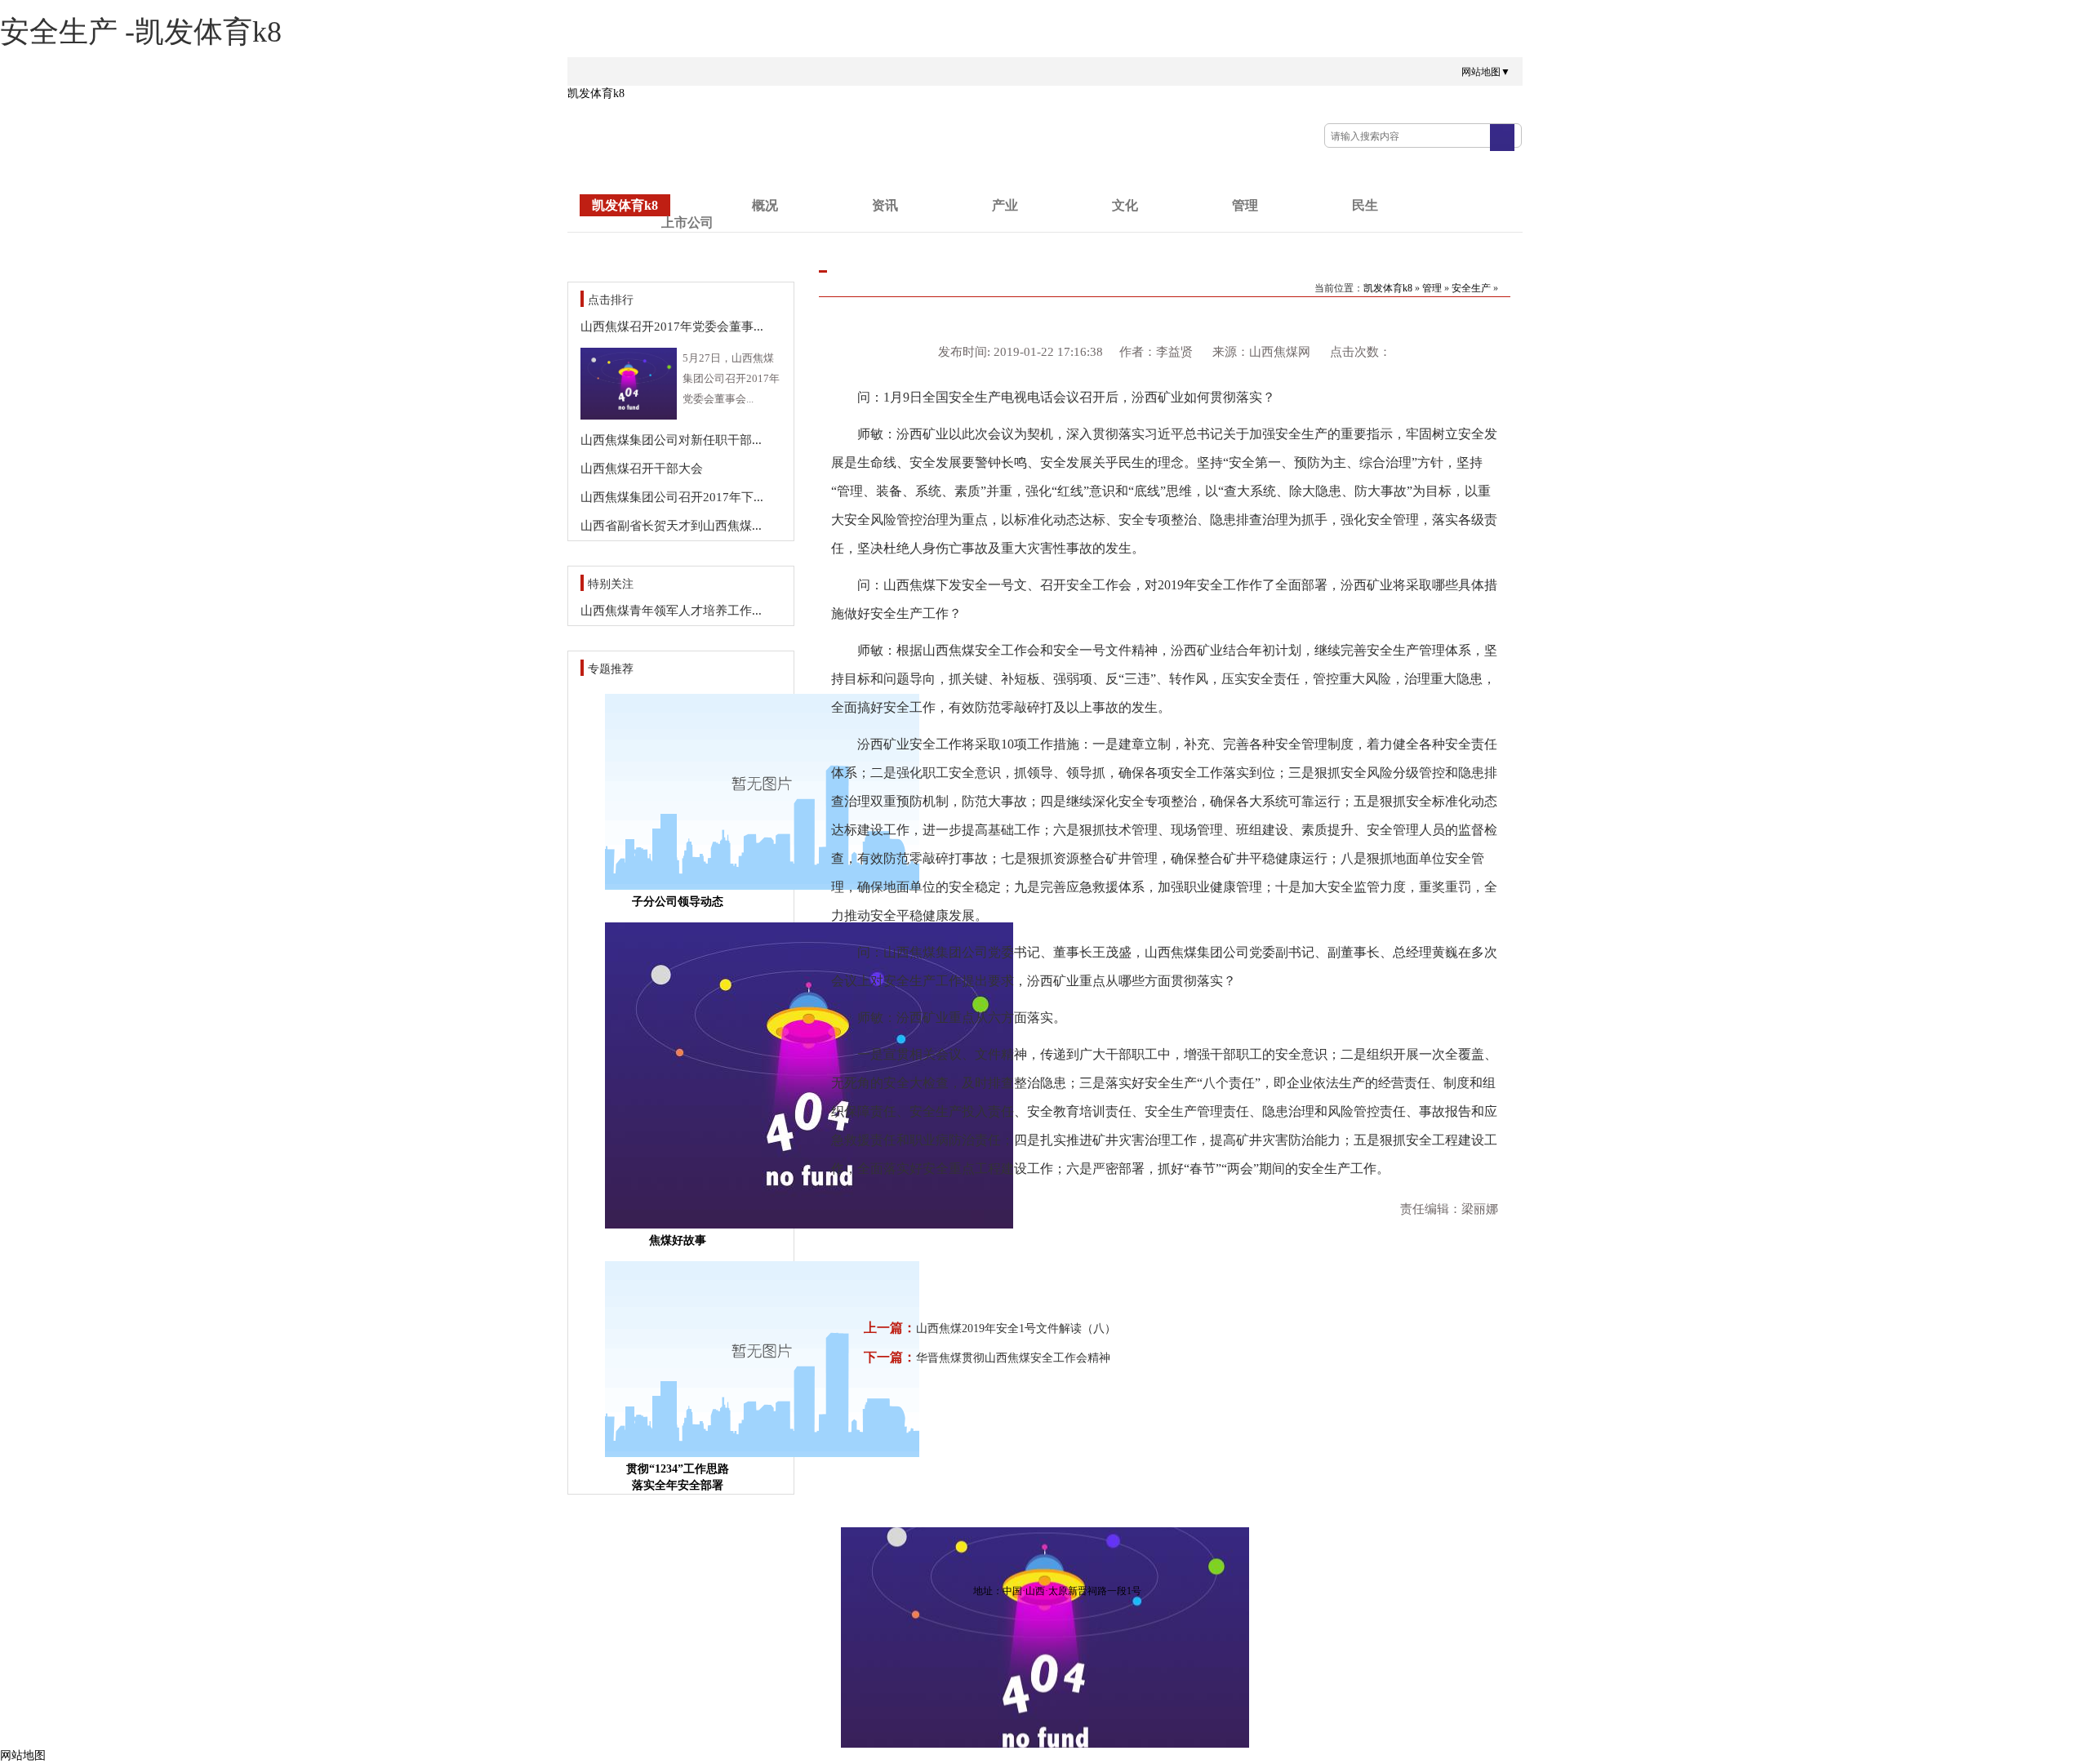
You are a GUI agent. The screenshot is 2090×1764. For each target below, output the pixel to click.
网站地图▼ (1486, 72)
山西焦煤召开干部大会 (642, 469)
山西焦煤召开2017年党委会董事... (672, 327)
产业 (1005, 205)
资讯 (885, 205)
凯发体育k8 (596, 93)
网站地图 (23, 1755)
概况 (765, 205)
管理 (1245, 205)
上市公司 (687, 222)
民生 (1365, 205)
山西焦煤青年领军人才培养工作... (671, 611)
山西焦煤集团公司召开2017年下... (672, 497)
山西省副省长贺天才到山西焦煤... (671, 526)
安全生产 (1471, 288)
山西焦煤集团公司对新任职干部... (671, 440)
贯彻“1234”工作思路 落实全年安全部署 (678, 1477)
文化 (1125, 205)
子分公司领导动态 (678, 902)
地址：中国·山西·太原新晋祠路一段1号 (1057, 1591)
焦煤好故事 (678, 1240)
